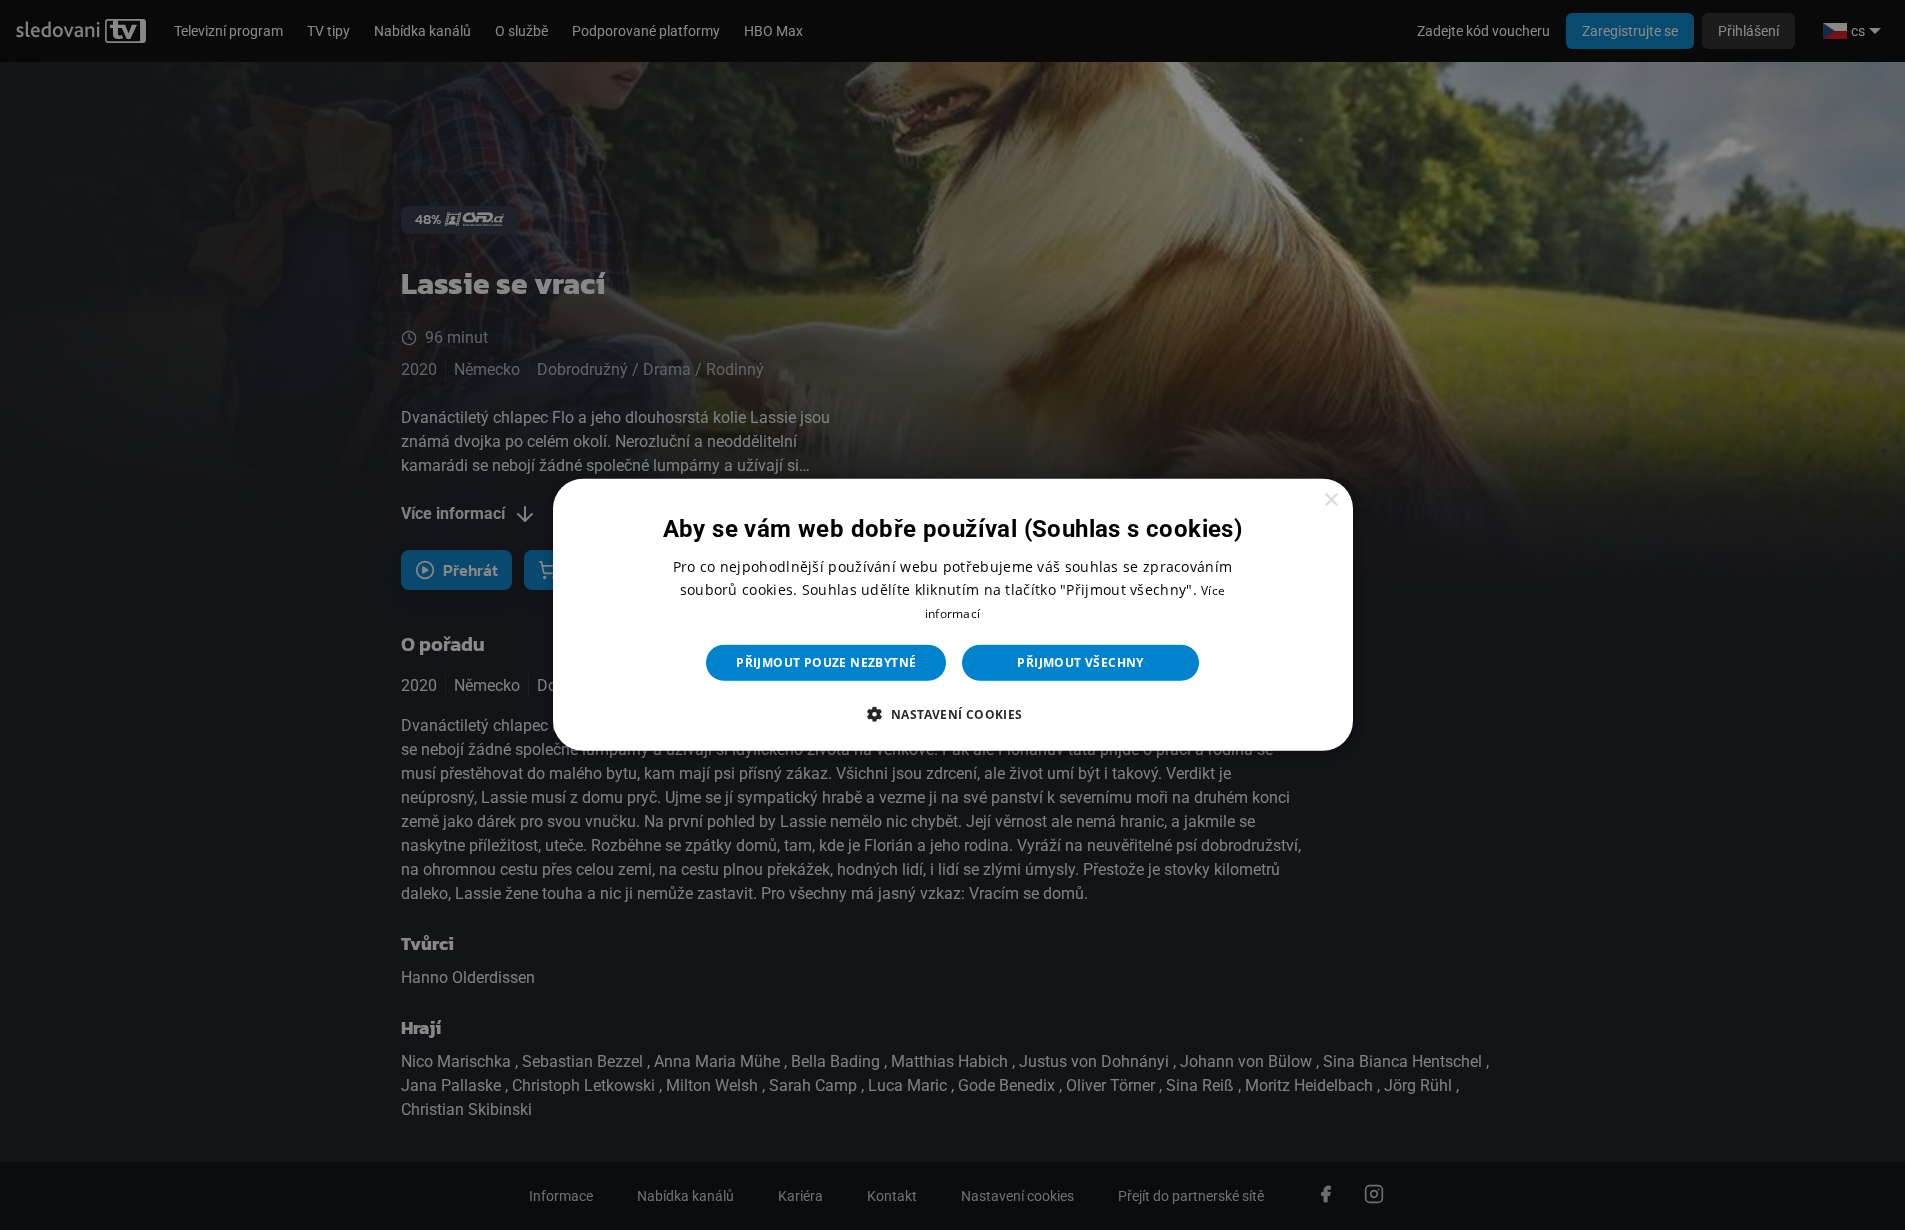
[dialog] (953, 615)
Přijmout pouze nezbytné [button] (826, 662)
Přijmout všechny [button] (1080, 662)
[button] (952, 714)
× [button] (1330, 500)
